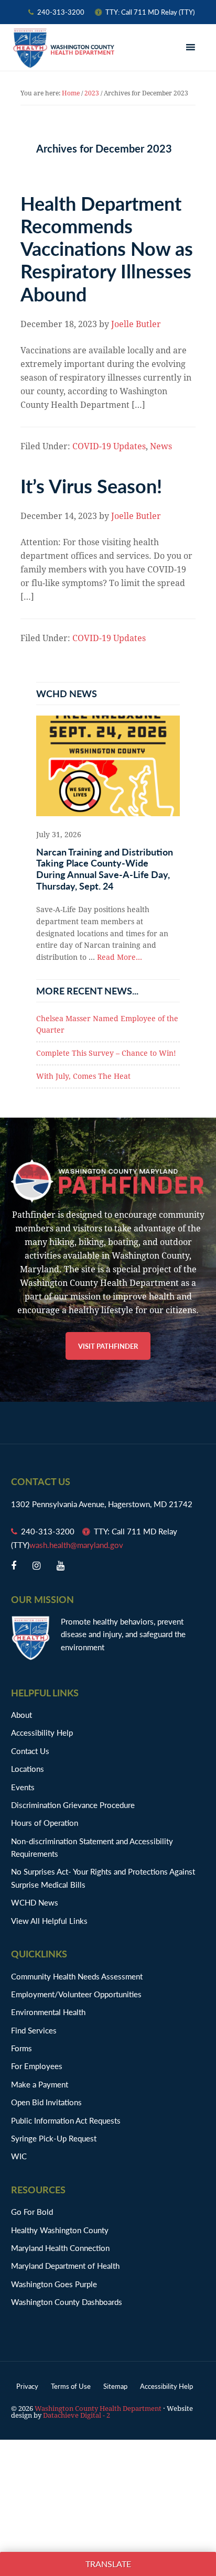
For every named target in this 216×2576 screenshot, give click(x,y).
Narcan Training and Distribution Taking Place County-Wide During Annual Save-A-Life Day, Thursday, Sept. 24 (105, 869)
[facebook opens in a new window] (14, 1566)
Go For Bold (32, 2211)
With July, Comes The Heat (83, 1076)
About (21, 1714)
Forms (21, 2048)
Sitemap (115, 2386)
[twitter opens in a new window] (36, 1566)
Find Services (34, 2030)
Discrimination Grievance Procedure (73, 1805)
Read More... (120, 957)
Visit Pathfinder (108, 1346)
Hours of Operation (45, 1822)
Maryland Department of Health (65, 2265)
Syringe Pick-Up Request (54, 2138)
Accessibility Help (42, 1732)
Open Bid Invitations (52, 2102)
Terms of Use (71, 2386)
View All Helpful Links (49, 1920)
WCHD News (35, 1902)
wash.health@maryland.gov (76, 1545)
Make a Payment (40, 2084)
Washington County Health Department (63, 48)
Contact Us (30, 1751)
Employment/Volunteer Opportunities (76, 1994)
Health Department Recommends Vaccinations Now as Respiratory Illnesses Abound (107, 248)
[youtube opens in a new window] (61, 1566)
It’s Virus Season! (91, 486)
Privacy (27, 2386)
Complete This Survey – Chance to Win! (106, 1053)
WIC (19, 2156)
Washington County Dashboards (67, 2302)
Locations (28, 1768)
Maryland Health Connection (60, 2248)
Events (23, 1787)
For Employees (37, 2066)
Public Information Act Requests (66, 2120)
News (161, 446)
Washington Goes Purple (54, 2284)
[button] (192, 48)
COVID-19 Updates (109, 446)
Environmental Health (48, 2012)
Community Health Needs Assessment (77, 1976)
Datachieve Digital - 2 (77, 2415)
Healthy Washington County (60, 2230)
